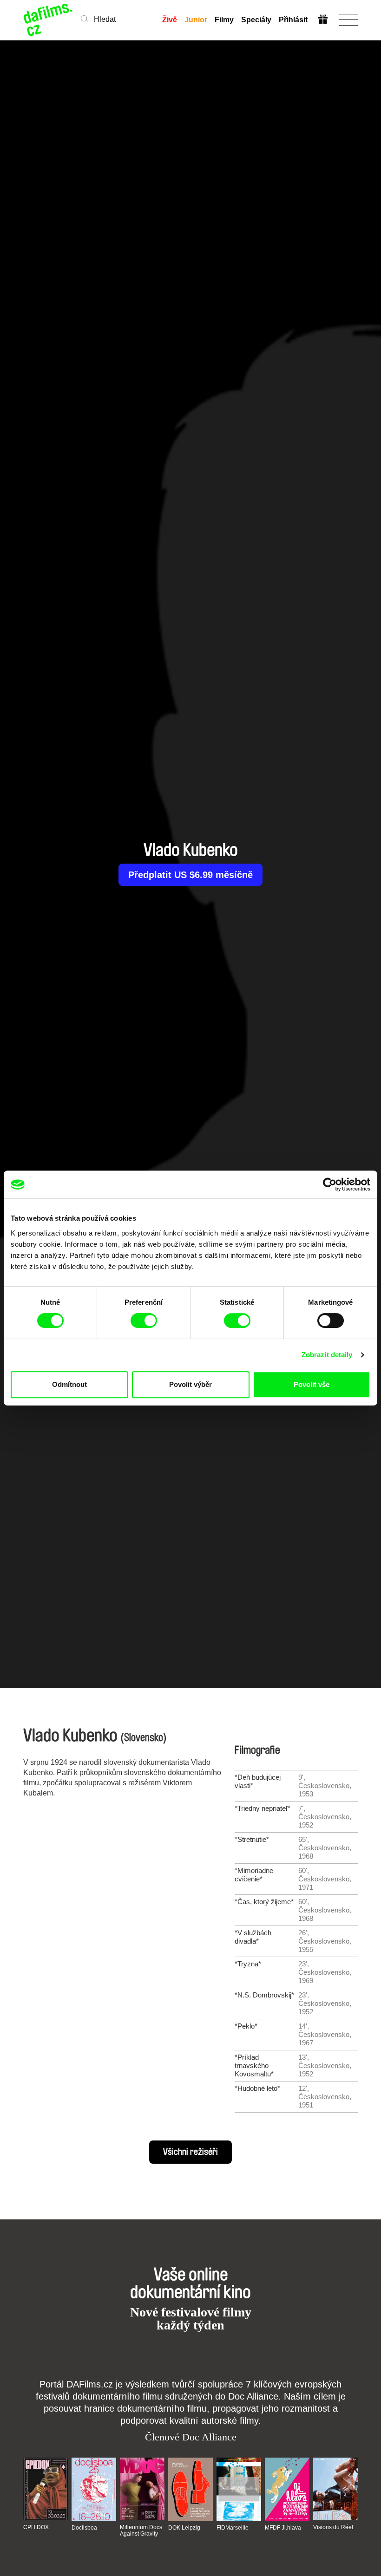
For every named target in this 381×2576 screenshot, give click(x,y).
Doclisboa (84, 2528)
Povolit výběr (190, 1384)
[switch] (144, 1321)
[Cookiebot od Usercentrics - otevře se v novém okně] (330, 1184)
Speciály (256, 20)
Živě (170, 20)
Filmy (224, 20)
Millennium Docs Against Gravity (141, 2530)
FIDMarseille (233, 2528)
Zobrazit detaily (327, 1355)
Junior (196, 20)
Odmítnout (69, 1384)
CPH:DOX (36, 2527)
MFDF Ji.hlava (283, 2528)
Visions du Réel (333, 2527)
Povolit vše (312, 1384)
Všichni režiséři (190, 2152)
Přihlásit (293, 20)
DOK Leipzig (184, 2528)
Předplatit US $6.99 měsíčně (190, 875)
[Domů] (49, 20)
